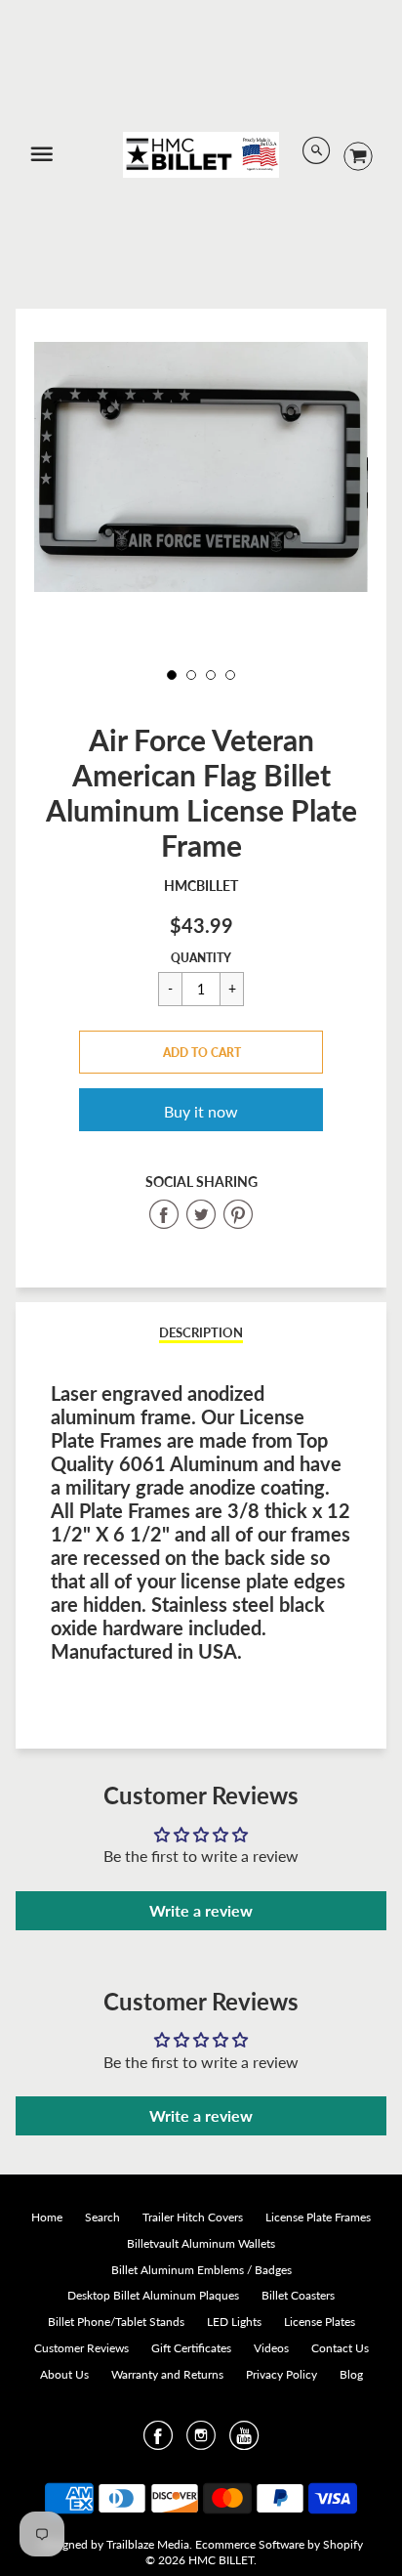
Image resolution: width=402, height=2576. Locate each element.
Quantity (201, 958)
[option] (201, 467)
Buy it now (201, 1111)
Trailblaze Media (148, 2544)
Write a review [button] (201, 1910)
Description (201, 1332)
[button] (201, 1052)
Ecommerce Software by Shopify (279, 2544)
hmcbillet (201, 886)
